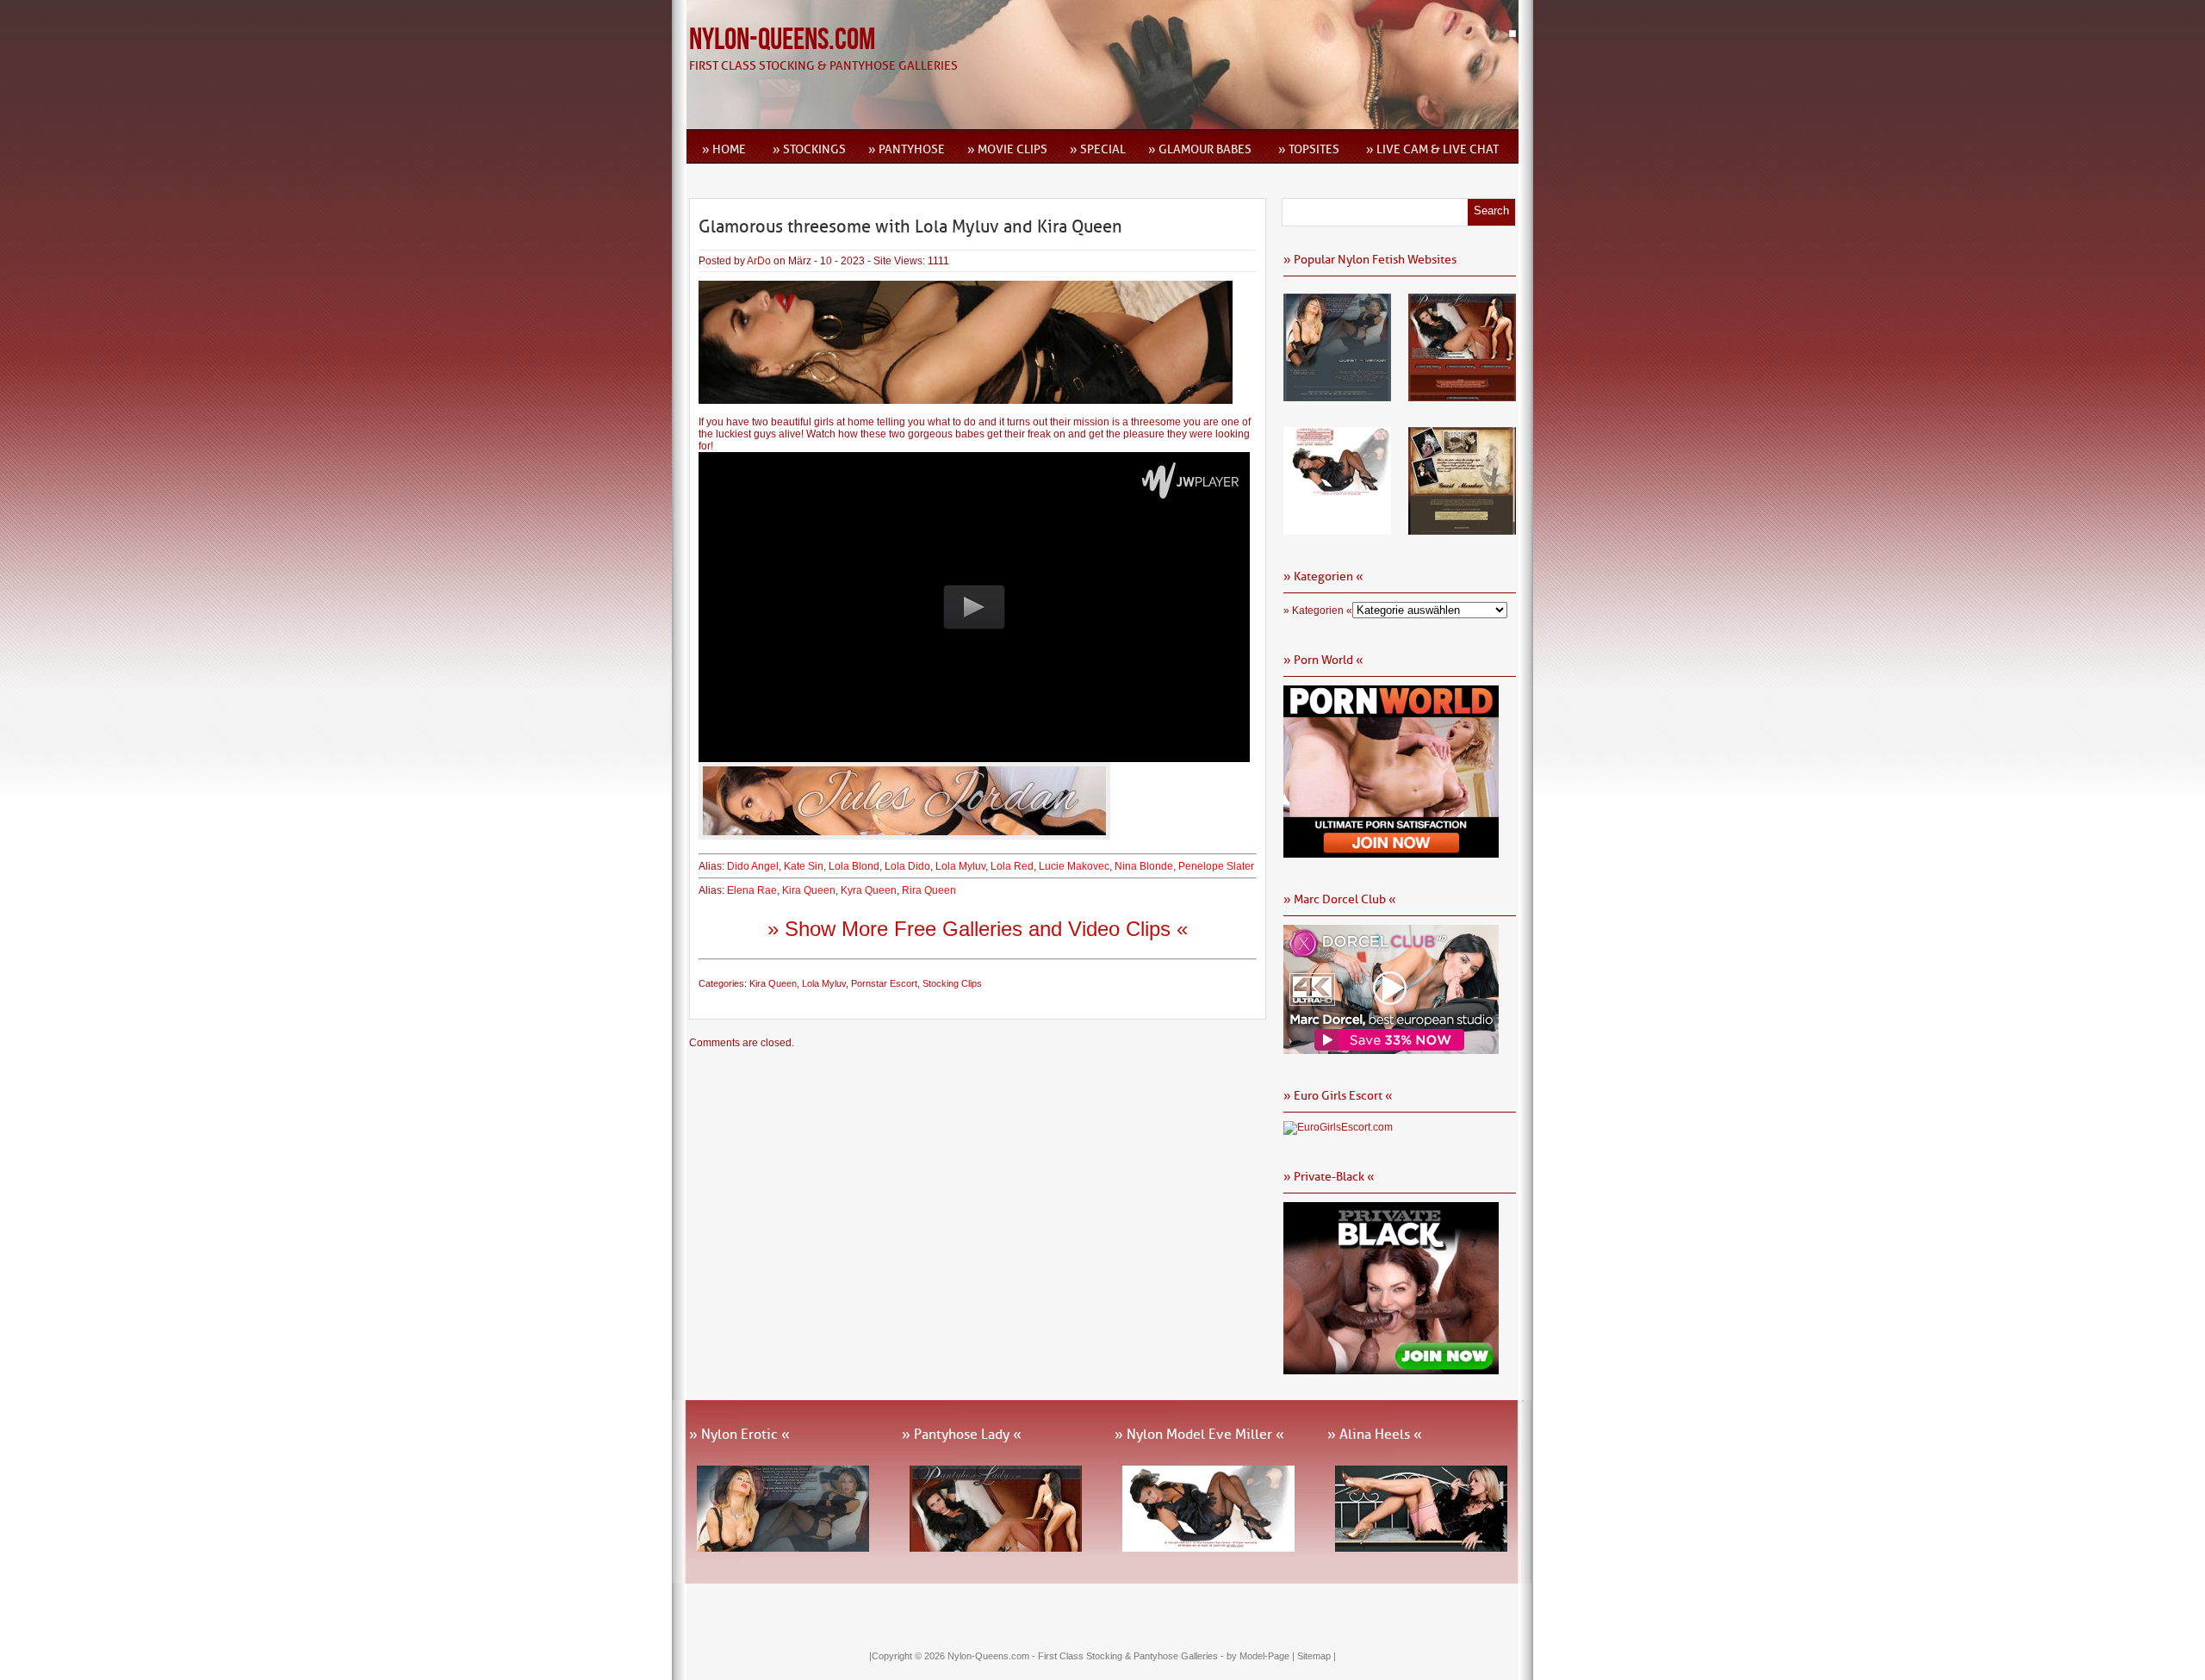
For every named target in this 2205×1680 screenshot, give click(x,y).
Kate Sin (804, 866)
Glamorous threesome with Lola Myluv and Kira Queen (910, 226)
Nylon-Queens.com (782, 40)
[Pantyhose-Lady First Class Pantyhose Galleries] (1462, 395)
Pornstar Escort (884, 983)
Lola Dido (907, 866)
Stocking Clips (952, 983)
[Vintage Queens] (1462, 529)
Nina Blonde (1144, 866)
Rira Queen (929, 890)
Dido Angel (753, 866)
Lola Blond (854, 866)
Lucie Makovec (1074, 866)
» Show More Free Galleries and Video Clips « (978, 929)
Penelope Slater (1216, 866)
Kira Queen (809, 890)
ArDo (759, 261)
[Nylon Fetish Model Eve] (1337, 529)
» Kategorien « (1318, 611)
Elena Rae (752, 890)
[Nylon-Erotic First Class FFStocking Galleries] (1337, 395)
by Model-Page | (1262, 1656)
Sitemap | (1317, 1656)
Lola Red (1012, 866)
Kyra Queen (869, 890)
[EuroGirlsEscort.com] (1338, 1127)
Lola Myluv (960, 866)
